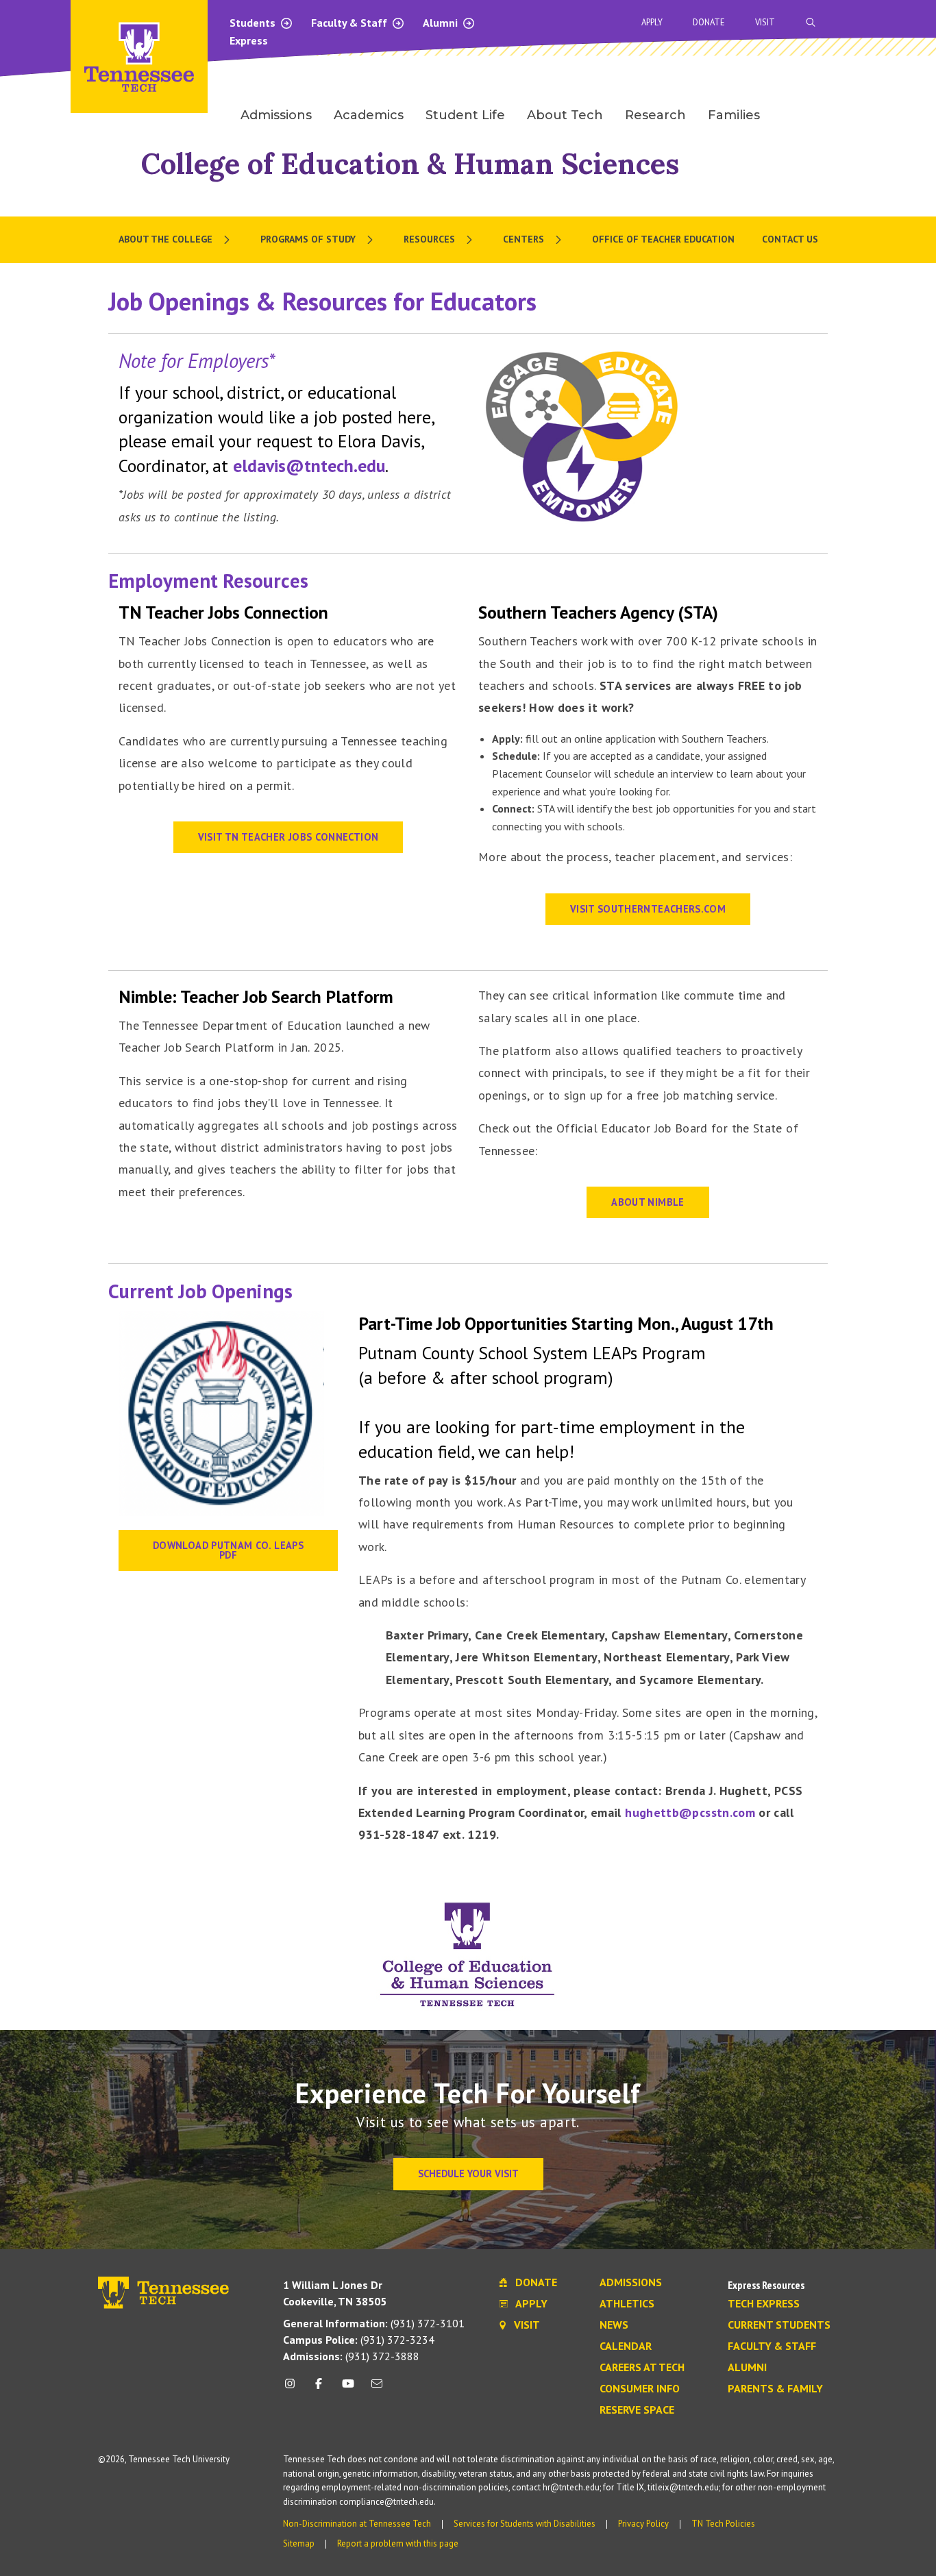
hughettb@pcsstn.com (690, 1812)
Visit (765, 22)
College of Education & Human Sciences (410, 163)
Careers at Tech (642, 2368)
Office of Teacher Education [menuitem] (663, 239)
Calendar (626, 2346)
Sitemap (299, 2543)
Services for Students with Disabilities (525, 2524)
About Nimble (648, 1202)
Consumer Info (640, 2389)
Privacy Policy (643, 2524)
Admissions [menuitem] (276, 115)
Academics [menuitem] (369, 115)
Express (249, 40)
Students (254, 23)
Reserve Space (637, 2410)
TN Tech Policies (723, 2524)
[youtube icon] (348, 2389)
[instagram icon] (294, 2389)
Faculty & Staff (350, 23)
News (614, 2325)
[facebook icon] (319, 2389)
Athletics (627, 2304)
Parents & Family (775, 2389)
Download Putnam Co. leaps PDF (228, 1550)
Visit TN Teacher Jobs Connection (288, 837)
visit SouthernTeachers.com (648, 909)
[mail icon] (377, 2389)
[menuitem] (176, 240)
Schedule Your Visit (468, 2173)
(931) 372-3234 (359, 2340)
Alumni (442, 23)
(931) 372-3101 (374, 2323)
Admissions (631, 2283)
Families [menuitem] (734, 115)
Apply (652, 22)
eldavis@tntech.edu (309, 466)
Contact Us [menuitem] (790, 239)
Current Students (779, 2325)
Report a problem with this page (398, 2543)
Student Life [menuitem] (465, 115)
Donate (709, 22)
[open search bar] (811, 22)
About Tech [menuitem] (565, 115)
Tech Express (764, 2304)
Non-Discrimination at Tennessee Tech (357, 2524)
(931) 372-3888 (351, 2356)
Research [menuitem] (655, 115)
